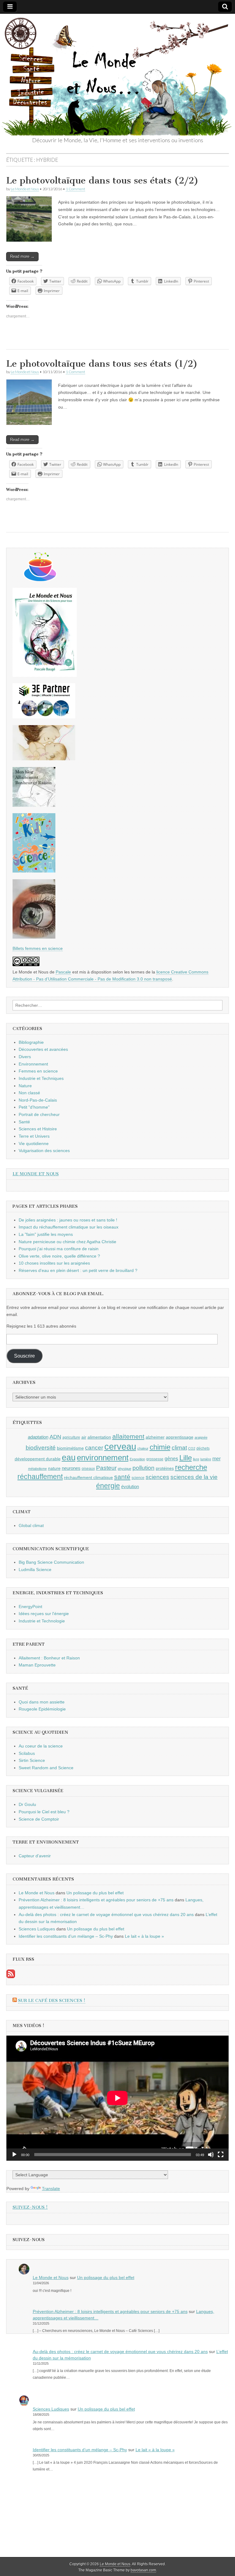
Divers (25, 1057)
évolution (130, 1486)
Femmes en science (38, 1071)
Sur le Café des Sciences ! (52, 2001)
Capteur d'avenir (35, 1856)
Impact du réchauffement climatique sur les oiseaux (69, 1227)
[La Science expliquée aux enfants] (34, 871)
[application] (117, 2098)
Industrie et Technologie (42, 1621)
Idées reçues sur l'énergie (44, 1614)
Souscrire (24, 1356)
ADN (55, 1437)
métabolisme (37, 1469)
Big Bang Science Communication (51, 1562)
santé (122, 1477)
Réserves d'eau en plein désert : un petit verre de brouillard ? (78, 1270)
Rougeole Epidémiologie (42, 1709)
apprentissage (180, 1437)
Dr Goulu (27, 1804)
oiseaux (88, 1469)
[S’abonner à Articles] (11, 1977)
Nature (25, 1086)
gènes (171, 1458)
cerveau (120, 1446)
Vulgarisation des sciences (44, 1151)
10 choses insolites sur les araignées (54, 1263)
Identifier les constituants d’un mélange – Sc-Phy (66, 1936)
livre (196, 1459)
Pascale (63, 972)
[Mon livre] (45, 675)
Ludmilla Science (35, 1570)
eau (69, 1458)
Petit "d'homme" (34, 1107)
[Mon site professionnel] (44, 717)
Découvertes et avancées (43, 1049)
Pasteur (106, 1468)
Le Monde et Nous (25, 189)
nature (54, 1468)
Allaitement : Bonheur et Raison (49, 1658)
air (84, 1437)
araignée (201, 1437)
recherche (191, 1467)
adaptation (38, 1437)
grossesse (155, 1459)
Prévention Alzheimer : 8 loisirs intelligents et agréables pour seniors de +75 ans (96, 1900)
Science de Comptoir (39, 1819)
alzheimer (155, 1437)
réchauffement (40, 1477)
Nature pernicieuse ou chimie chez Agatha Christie (67, 1242)
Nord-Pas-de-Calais (38, 1100)
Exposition (137, 1459)
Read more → (22, 256)
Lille (186, 1458)
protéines (165, 1468)
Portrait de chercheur (39, 1114)
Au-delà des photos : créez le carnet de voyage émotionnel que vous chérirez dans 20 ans (106, 1914)
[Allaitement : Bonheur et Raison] (34, 805)
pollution (144, 1468)
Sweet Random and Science (46, 1768)
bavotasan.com (143, 2570)
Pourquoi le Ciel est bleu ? (44, 1812)
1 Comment (75, 189)
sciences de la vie (194, 1477)
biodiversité (41, 1448)
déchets (203, 1448)
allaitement (128, 1436)
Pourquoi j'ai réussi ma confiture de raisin (59, 1249)
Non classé (29, 1093)
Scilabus (27, 1753)
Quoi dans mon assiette (42, 1702)
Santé (24, 1122)
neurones (71, 1468)
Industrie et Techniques (41, 1078)
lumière (206, 1459)
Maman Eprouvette (37, 1665)
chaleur (143, 1448)
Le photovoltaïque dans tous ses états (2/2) (102, 180)
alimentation (99, 1437)
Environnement (33, 1064)
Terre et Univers (34, 1136)
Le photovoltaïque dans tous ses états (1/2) (102, 364)
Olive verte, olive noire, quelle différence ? (59, 1256)
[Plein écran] (221, 2155)
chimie (160, 1447)
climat (179, 1448)
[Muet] (211, 2155)
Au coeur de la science (41, 1746)
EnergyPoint (30, 1607)
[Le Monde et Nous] (117, 75)
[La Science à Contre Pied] (44, 759)
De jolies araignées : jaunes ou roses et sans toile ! (68, 1220)
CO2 (192, 1448)
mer (216, 1458)
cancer (94, 1447)
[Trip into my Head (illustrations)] (34, 937)
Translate (51, 2189)
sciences (157, 1477)
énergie (108, 1486)
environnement (103, 1458)
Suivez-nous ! (30, 2207)
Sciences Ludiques (37, 1929)
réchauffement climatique (88, 1477)
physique (125, 1469)
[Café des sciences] (40, 580)
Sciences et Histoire (38, 1129)
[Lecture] (14, 2155)
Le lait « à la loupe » (144, 1936)
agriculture (71, 1437)
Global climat (31, 1525)
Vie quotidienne (34, 1143)
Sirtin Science (32, 1760)
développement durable (38, 1459)
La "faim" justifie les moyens (46, 1234)
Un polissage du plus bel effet (95, 1893)
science (138, 1478)
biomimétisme (70, 1448)
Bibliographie (31, 1042)
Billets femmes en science (38, 948)
